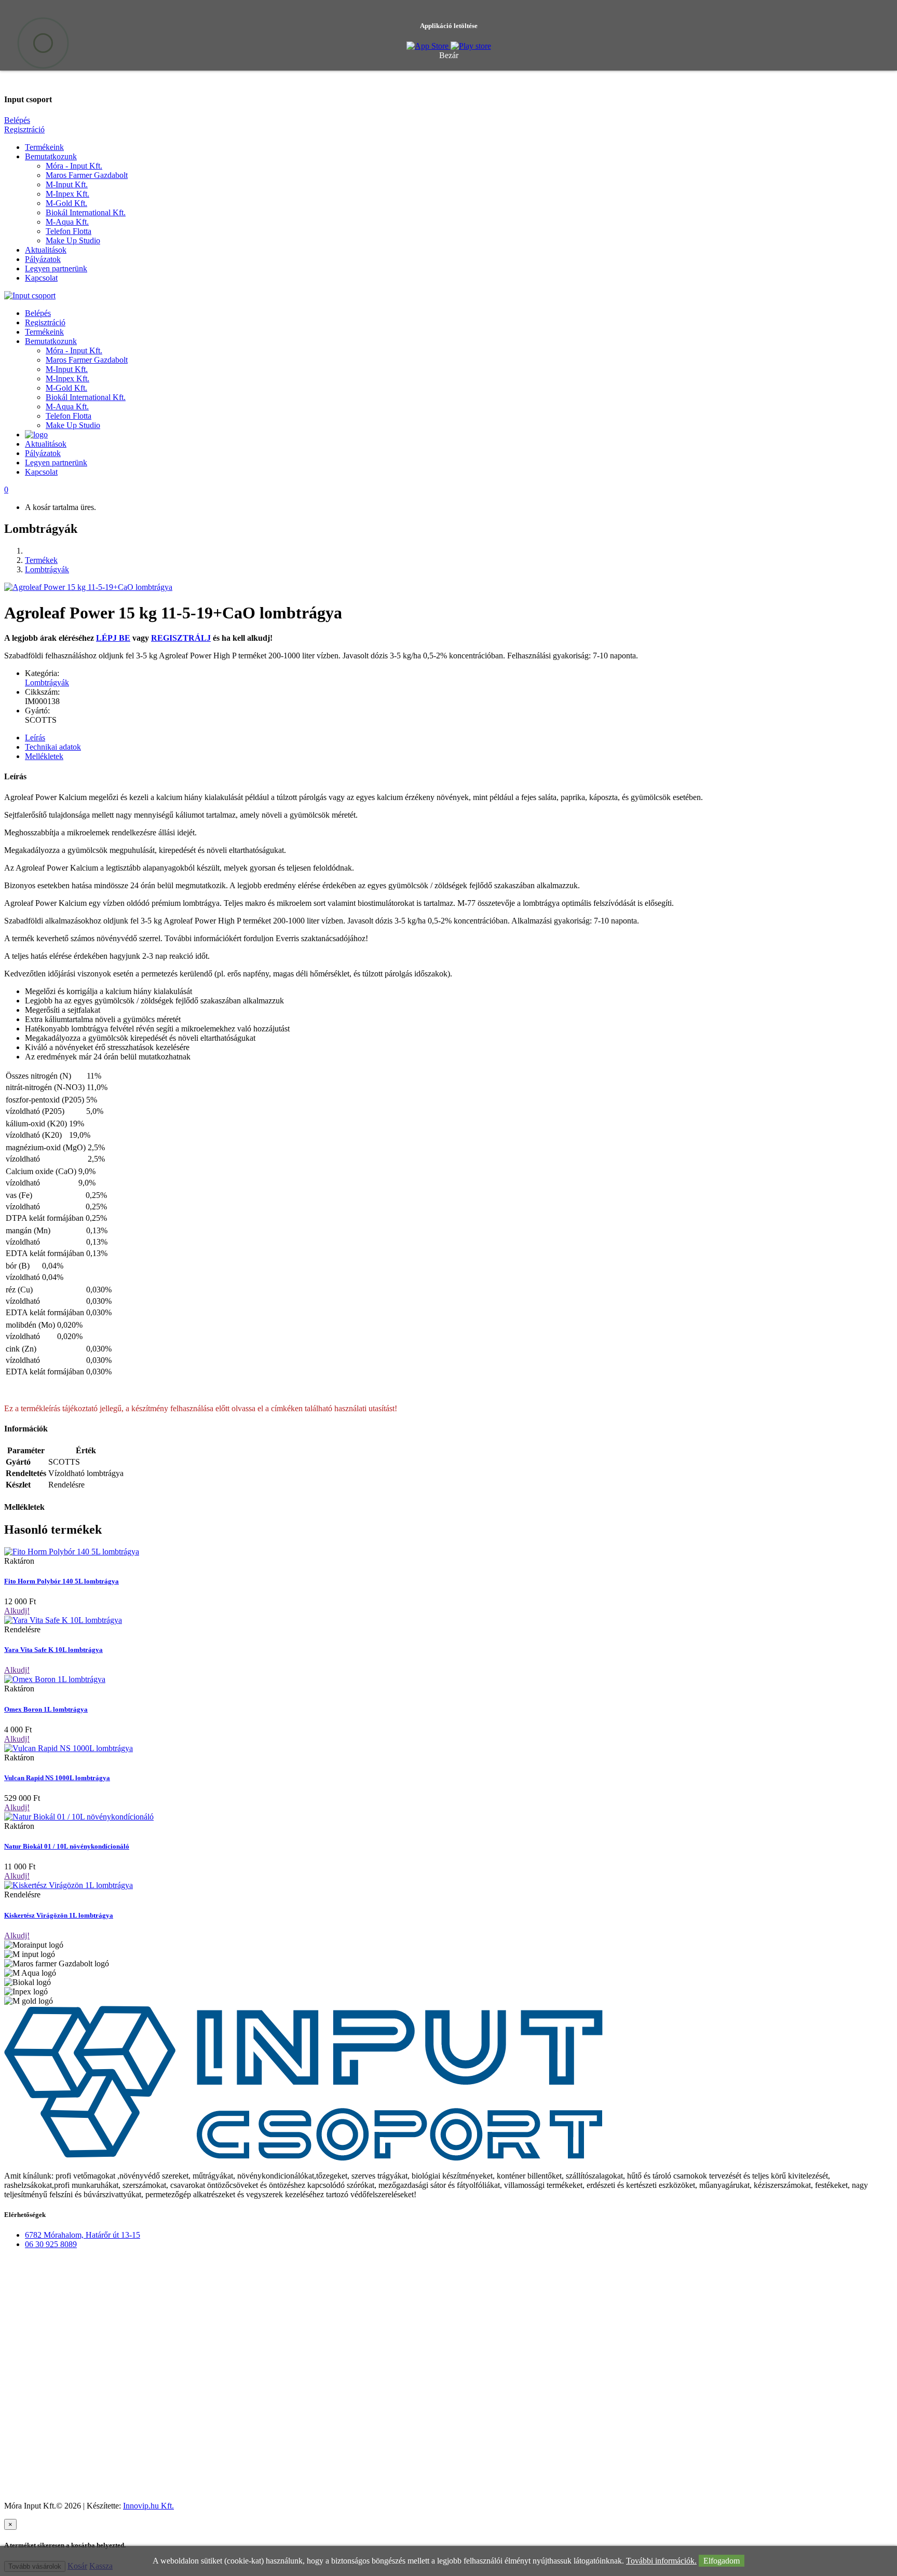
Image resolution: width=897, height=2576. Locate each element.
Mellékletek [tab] (44, 756)
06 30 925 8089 (51, 2244)
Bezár (449, 55)
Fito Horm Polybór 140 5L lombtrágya (62, 1581)
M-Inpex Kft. (67, 194)
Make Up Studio (73, 240)
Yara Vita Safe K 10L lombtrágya (53, 1650)
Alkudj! (17, 1611)
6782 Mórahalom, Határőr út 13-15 (83, 2235)
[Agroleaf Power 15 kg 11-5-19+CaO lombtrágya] (88, 587)
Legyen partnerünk (56, 268)
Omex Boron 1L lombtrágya (46, 1709)
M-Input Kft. (67, 184)
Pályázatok (43, 259)
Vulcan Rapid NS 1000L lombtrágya (57, 1778)
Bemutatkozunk (51, 156)
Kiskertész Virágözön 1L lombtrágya (59, 1915)
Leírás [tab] (35, 738)
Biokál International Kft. (86, 212)
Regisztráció (24, 129)
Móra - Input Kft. (74, 166)
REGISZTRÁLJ (181, 638)
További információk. (661, 2561)
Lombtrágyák (47, 569)
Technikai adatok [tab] (53, 747)
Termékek (41, 560)
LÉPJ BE (113, 638)
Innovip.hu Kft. (148, 2506)
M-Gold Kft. (66, 203)
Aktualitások (46, 250)
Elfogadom (722, 2561)
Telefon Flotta (69, 231)
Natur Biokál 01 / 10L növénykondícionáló (67, 1846)
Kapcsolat (41, 278)
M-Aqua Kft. (67, 222)
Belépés (17, 120)
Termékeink (44, 147)
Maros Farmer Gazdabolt (87, 175)
